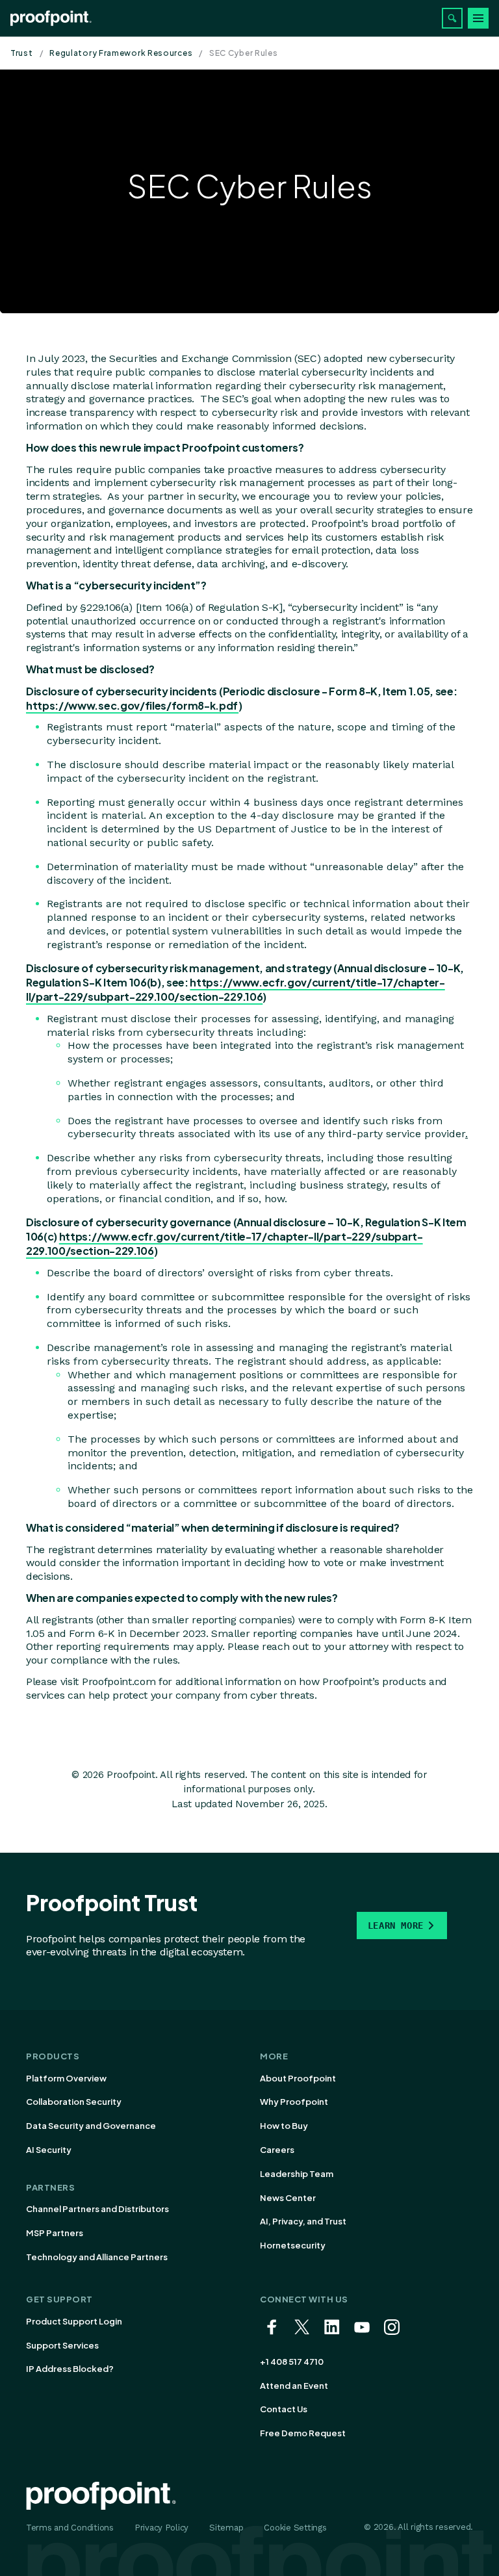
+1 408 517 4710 (292, 2362)
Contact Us (284, 2409)
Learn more (396, 1926)
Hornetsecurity (293, 2245)
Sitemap (226, 2528)
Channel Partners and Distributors (97, 2209)
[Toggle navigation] (478, 18)
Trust (22, 53)
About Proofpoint (298, 2078)
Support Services (62, 2345)
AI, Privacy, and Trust (303, 2221)
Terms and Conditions (70, 2528)
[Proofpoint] (51, 18)
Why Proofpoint (294, 2102)
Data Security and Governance (91, 2126)
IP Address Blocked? (70, 2369)
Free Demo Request (303, 2433)
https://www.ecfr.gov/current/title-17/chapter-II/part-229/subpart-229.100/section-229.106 (236, 989)
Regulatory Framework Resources (121, 53)
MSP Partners (55, 2233)
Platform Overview (66, 2078)
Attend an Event (294, 2386)
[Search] (452, 18)
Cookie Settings (295, 2528)
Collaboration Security (74, 2102)
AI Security (49, 2150)
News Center (288, 2198)
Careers (277, 2150)
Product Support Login (74, 2321)
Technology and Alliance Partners (97, 2257)
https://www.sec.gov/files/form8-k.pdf (132, 705)
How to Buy (284, 2126)
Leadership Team (297, 2174)
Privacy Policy (161, 2528)
